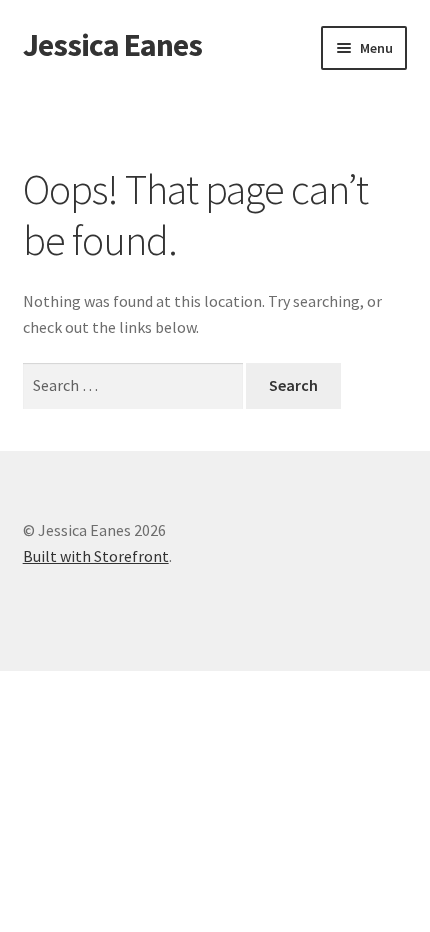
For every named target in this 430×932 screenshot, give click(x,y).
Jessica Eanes (112, 45)
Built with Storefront (96, 556)
